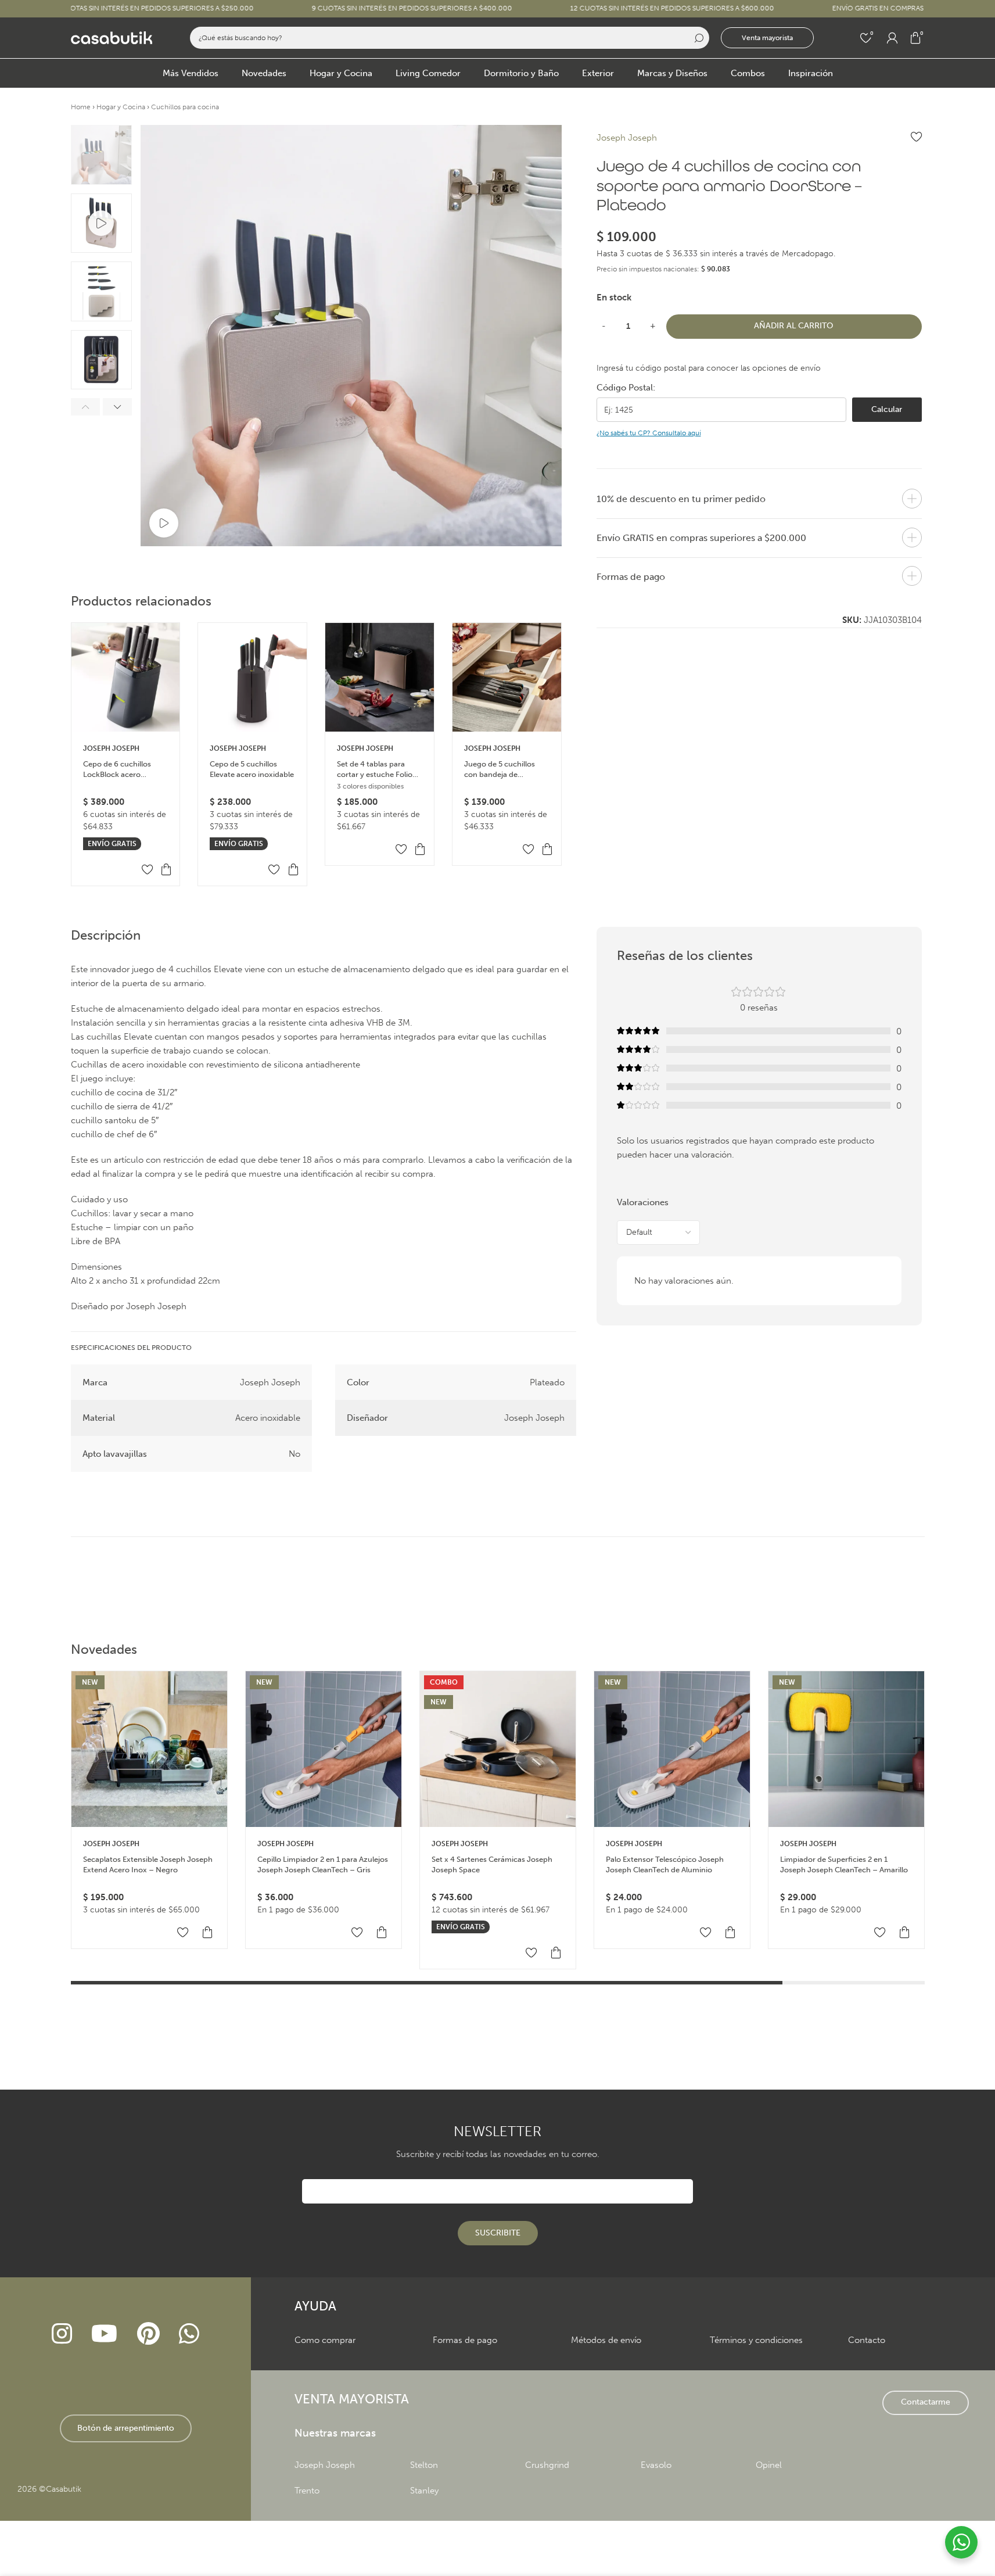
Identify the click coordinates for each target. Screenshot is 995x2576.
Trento (307, 2491)
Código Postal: (626, 388)
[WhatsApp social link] (189, 2334)
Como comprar (325, 2340)
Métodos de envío (606, 2340)
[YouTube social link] (105, 2334)
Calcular (887, 409)
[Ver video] (164, 523)
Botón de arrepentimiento (126, 2428)
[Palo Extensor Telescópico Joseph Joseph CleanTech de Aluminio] (672, 1749)
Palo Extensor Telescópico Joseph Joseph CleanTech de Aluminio (665, 1864)
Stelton (424, 2465)
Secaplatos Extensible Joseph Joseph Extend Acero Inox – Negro (148, 1864)
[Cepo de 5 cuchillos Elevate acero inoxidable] (252, 677)
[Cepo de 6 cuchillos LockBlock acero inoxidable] (126, 677)
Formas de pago (465, 2340)
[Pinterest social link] (148, 2334)
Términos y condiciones (756, 2340)
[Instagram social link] (62, 2334)
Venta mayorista (767, 38)
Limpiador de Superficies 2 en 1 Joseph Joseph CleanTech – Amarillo (844, 1864)
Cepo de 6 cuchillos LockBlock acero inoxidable (117, 770)
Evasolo (656, 2465)
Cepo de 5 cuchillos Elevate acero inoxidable (252, 769)
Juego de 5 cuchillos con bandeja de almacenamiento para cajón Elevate (502, 770)
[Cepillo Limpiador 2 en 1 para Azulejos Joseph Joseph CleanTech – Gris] (324, 1749)
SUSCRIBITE (498, 2233)
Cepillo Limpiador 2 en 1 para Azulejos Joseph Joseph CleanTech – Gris (323, 1864)
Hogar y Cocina (121, 107)
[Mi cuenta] (892, 38)
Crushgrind (547, 2465)
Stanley (424, 2491)
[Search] (698, 38)
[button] (85, 407)
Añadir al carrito (794, 326)
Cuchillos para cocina (185, 107)
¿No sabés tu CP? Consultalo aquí (649, 433)
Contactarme (926, 2402)
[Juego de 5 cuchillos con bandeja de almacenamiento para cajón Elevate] (507, 677)
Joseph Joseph (111, 748)
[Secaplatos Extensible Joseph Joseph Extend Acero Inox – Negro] (149, 1749)
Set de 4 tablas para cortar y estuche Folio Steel (375, 770)
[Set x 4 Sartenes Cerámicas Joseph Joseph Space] (498, 1749)
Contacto (867, 2340)
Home (81, 107)
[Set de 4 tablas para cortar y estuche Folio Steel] (380, 677)
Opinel (769, 2465)
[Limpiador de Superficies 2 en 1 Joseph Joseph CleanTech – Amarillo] (846, 1749)
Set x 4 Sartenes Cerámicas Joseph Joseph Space (492, 1864)
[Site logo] (112, 37)
